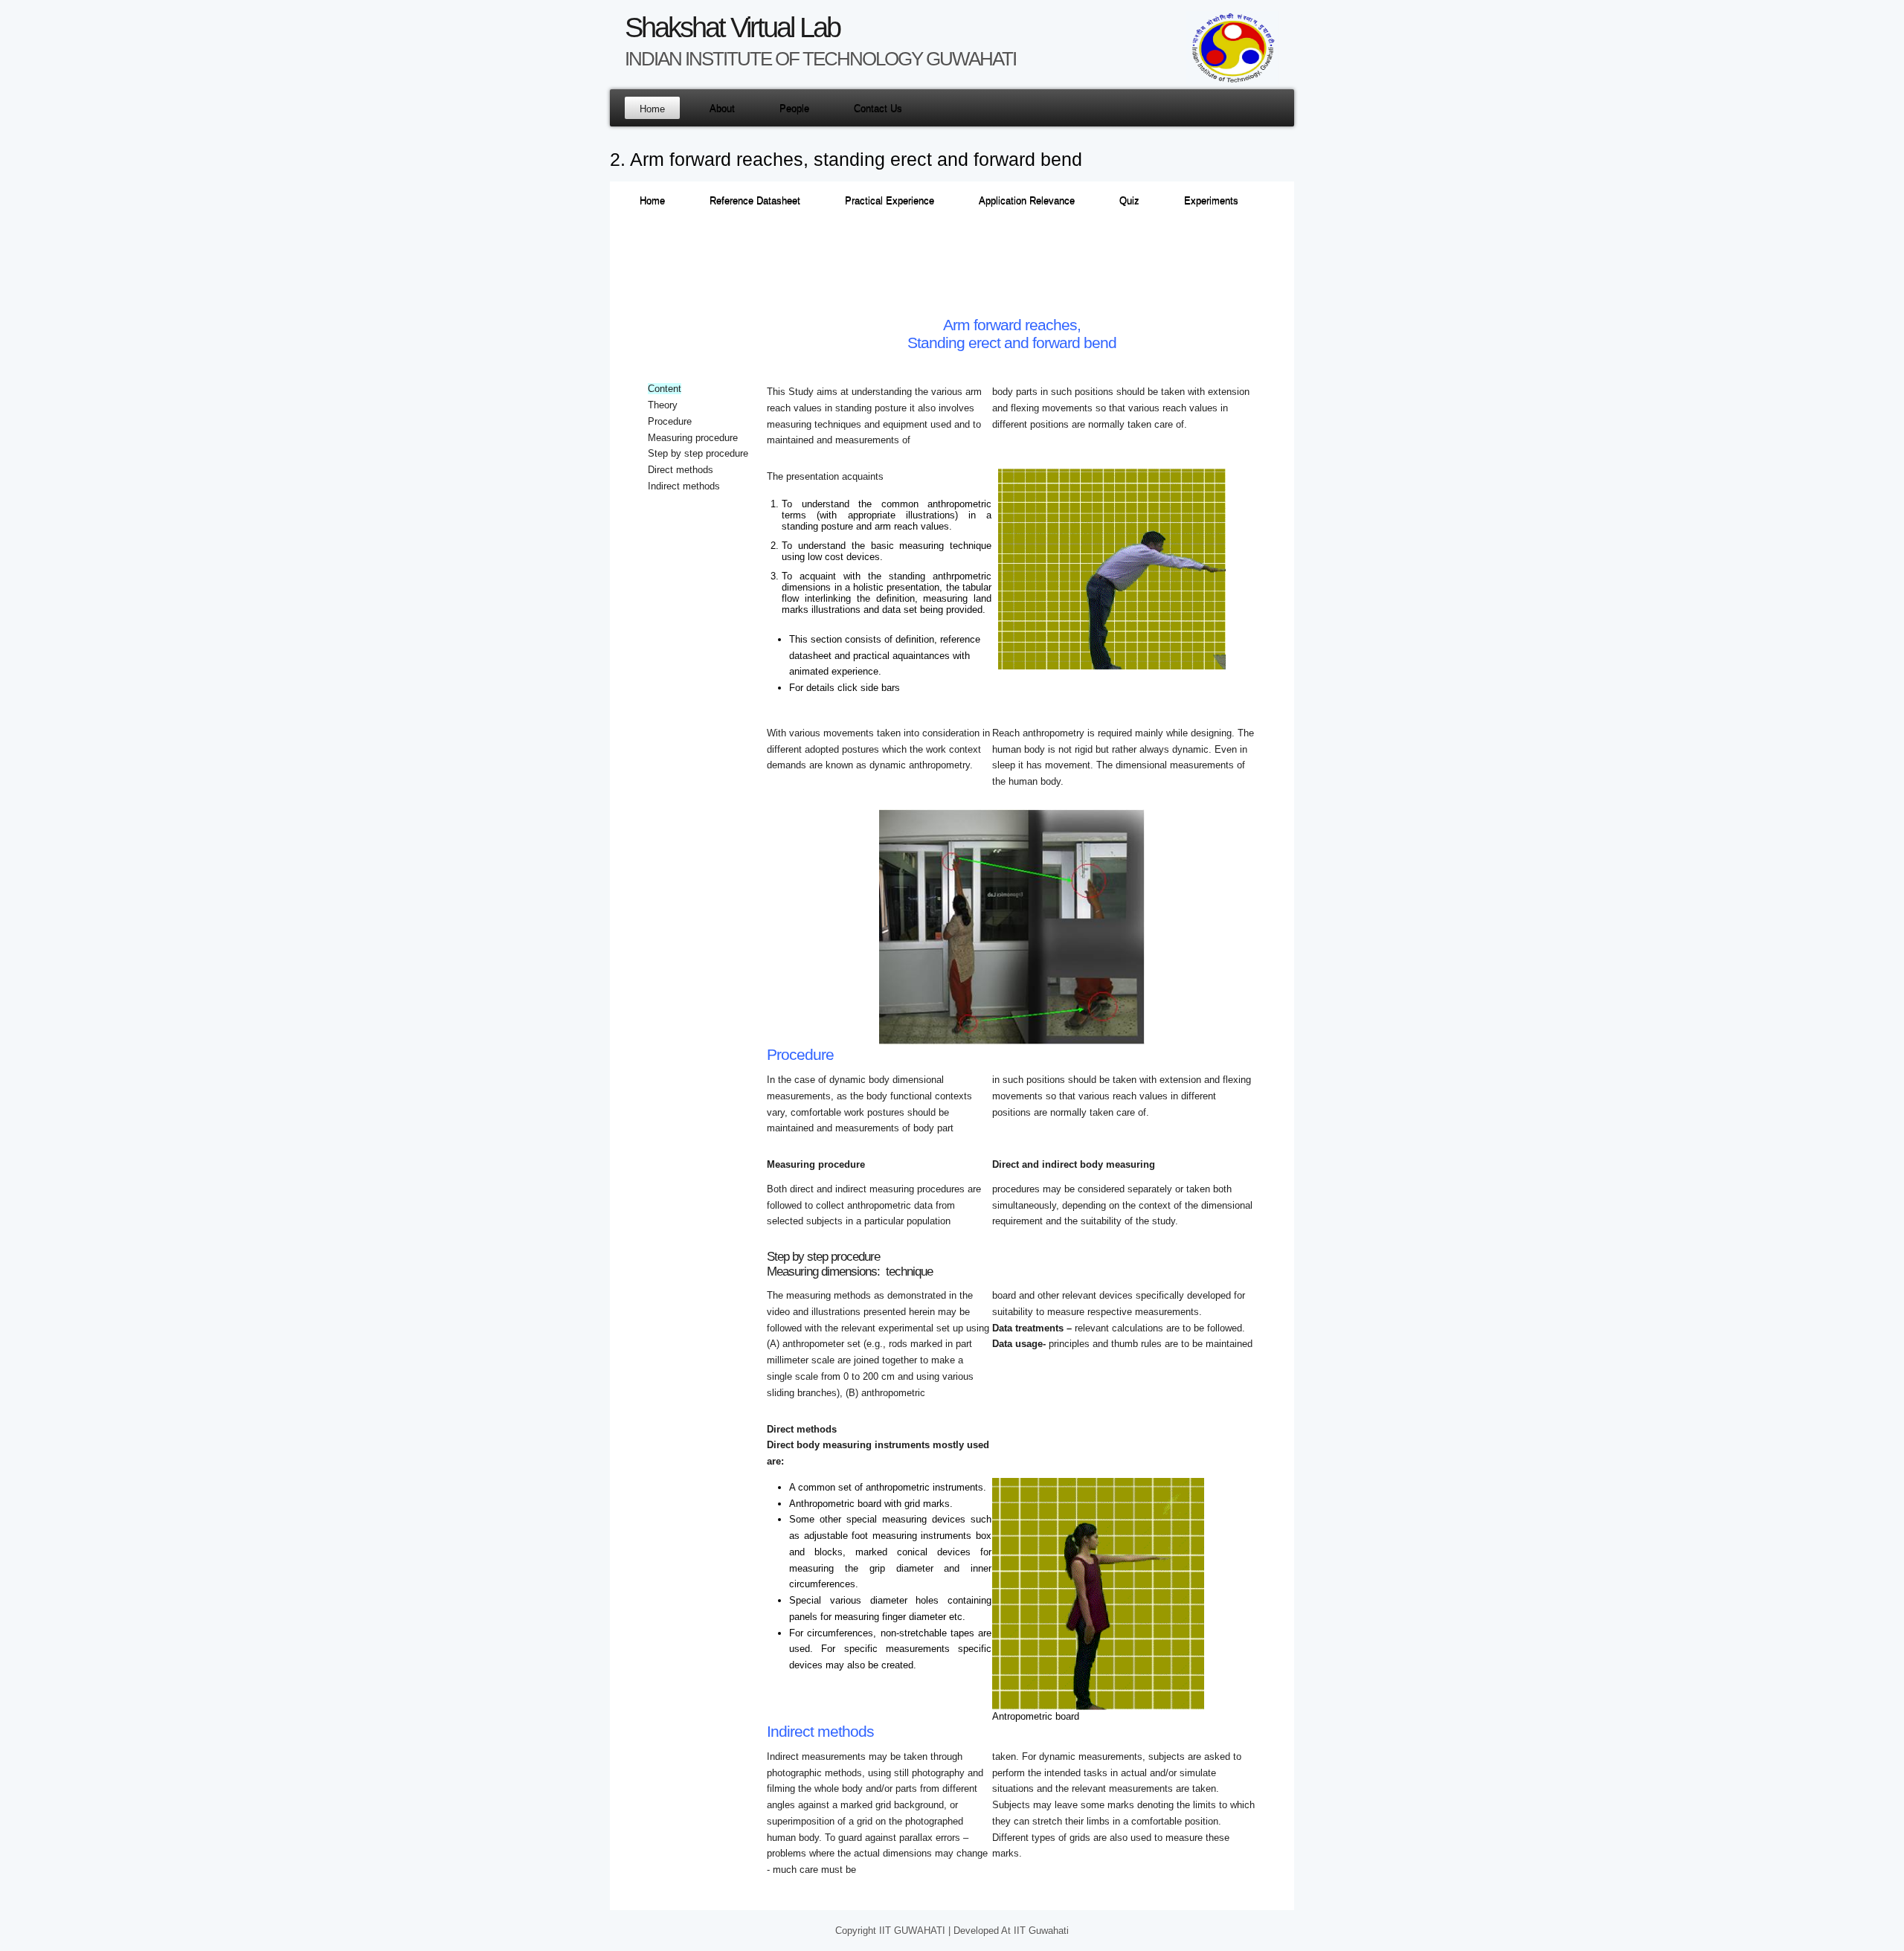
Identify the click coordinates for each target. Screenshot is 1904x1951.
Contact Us (878, 109)
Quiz (1129, 201)
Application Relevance (1027, 201)
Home (652, 109)
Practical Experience (890, 201)
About (722, 109)
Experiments (1211, 201)
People (794, 109)
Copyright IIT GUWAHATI (892, 1931)
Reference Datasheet (755, 201)
